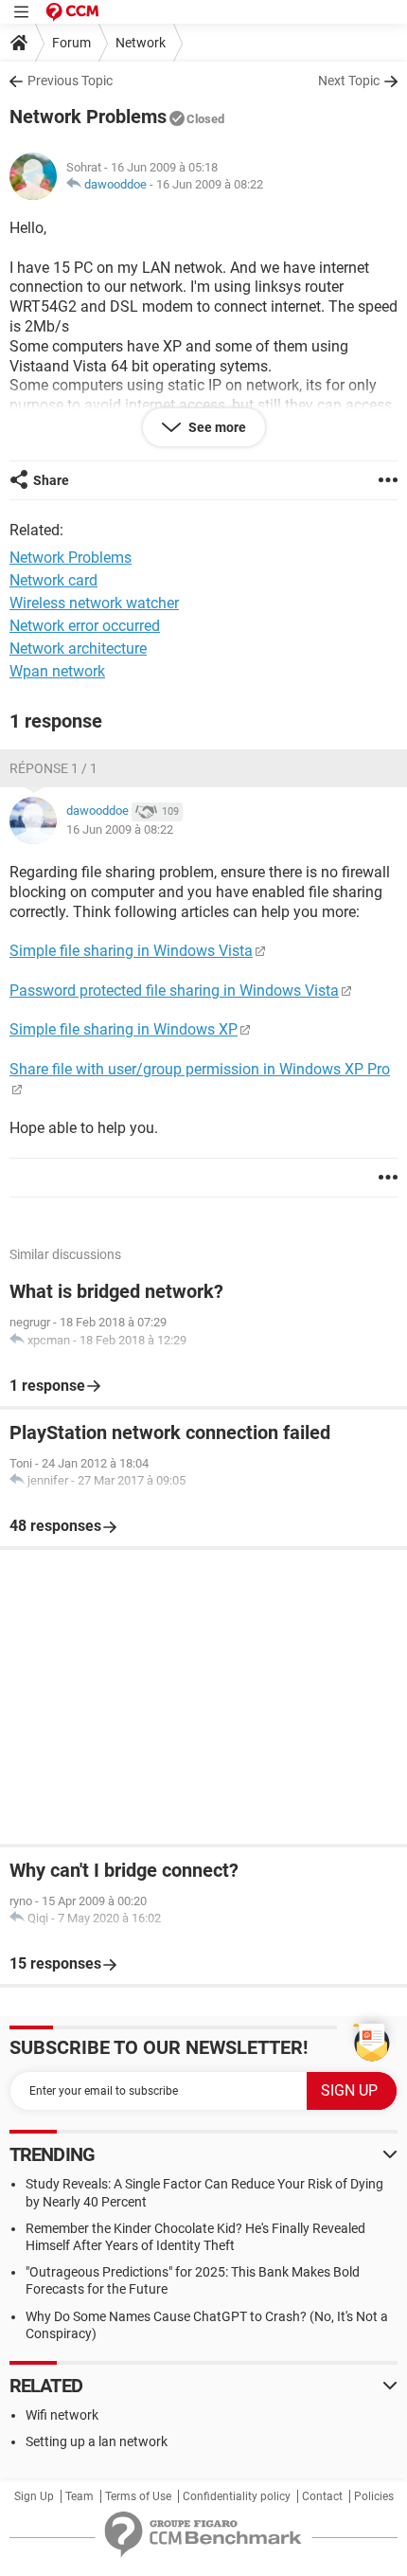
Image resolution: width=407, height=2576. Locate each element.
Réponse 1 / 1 (53, 768)
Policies (374, 2496)
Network (141, 43)
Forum (71, 43)
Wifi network (62, 2415)
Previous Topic (70, 81)
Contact (322, 2496)
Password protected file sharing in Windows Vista (174, 991)
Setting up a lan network (97, 2441)
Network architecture (78, 649)
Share (51, 480)
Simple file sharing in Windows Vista (131, 951)
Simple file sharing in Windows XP (124, 1029)
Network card (53, 580)
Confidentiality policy (237, 2496)
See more (216, 427)
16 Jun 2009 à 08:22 (210, 184)
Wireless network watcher (94, 603)
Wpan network (57, 671)
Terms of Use (138, 2496)
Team (80, 2496)
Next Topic (349, 81)
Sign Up (34, 2496)
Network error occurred (85, 626)
